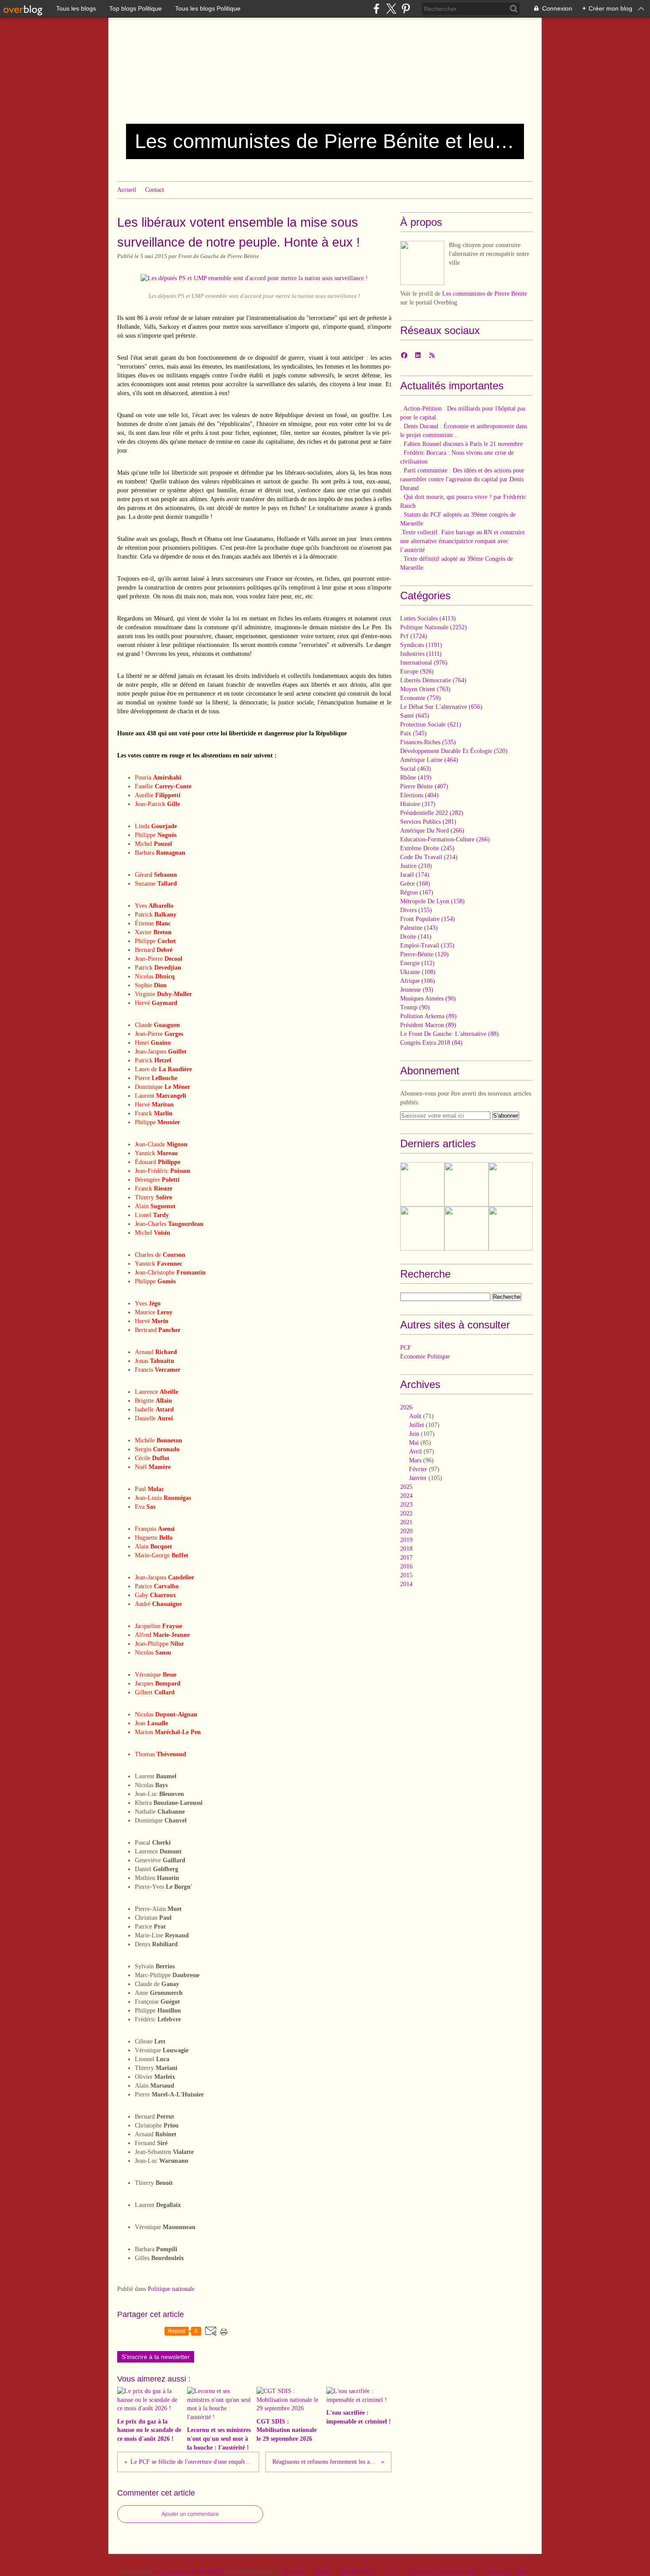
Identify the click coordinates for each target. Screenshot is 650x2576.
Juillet (417, 1425)
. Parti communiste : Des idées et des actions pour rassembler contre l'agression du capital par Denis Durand (462, 479)
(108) (418, 972)
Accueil (127, 190)
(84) (431, 1043)
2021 (406, 1522)
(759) (421, 698)
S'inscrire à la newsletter (156, 2357)
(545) (413, 733)
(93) (417, 990)
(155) (416, 910)
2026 (406, 1407)
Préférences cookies (508, 2572)
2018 (406, 1549)
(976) (424, 663)
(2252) (434, 627)
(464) (429, 760)
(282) (432, 813)
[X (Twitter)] (391, 9)
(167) (417, 892)
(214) (429, 857)
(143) (419, 928)
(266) (432, 831)
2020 (406, 1531)
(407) (424, 786)
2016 (406, 1566)
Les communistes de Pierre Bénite (485, 294)
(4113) (428, 618)
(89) (428, 1016)
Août (415, 1416)
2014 (406, 1584)
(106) (418, 981)
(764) (433, 680)
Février (418, 1469)
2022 (406, 1513)
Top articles (293, 2572)
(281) (428, 822)
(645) (415, 716)
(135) (427, 946)
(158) (432, 901)
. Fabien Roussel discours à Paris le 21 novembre (461, 444)
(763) (425, 689)
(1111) (421, 654)
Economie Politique (425, 1356)
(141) (416, 937)
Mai (414, 1443)
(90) (428, 999)
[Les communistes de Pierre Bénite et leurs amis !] (422, 263)
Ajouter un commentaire (190, 2514)
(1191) (421, 645)
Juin (414, 1434)
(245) (427, 848)
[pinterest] (406, 9)
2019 (406, 1540)
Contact (155, 190)
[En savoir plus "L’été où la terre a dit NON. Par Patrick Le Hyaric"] (466, 1184)
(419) (416, 778)
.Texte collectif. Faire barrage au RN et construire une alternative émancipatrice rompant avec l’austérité (463, 541)
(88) (449, 1034)
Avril (415, 1452)
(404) (419, 795)
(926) (417, 672)
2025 (406, 1487)
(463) (416, 769)
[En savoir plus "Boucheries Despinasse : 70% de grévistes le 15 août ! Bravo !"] (466, 1229)
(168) (415, 884)
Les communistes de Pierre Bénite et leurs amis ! (325, 141)
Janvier (418, 1478)
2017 (406, 1558)
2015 (406, 1575)
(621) (431, 725)
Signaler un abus (358, 2572)
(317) (418, 804)
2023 (406, 1505)
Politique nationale (171, 2289)
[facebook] (377, 9)
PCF (406, 1348)
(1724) (414, 636)
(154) (428, 919)
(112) (417, 963)
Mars (415, 1460)
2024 (406, 1496)
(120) (424, 954)
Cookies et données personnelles (444, 2572)
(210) (416, 866)
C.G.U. (393, 2572)
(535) (428, 742)
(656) (441, 707)
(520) (454, 751)
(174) (415, 875)
